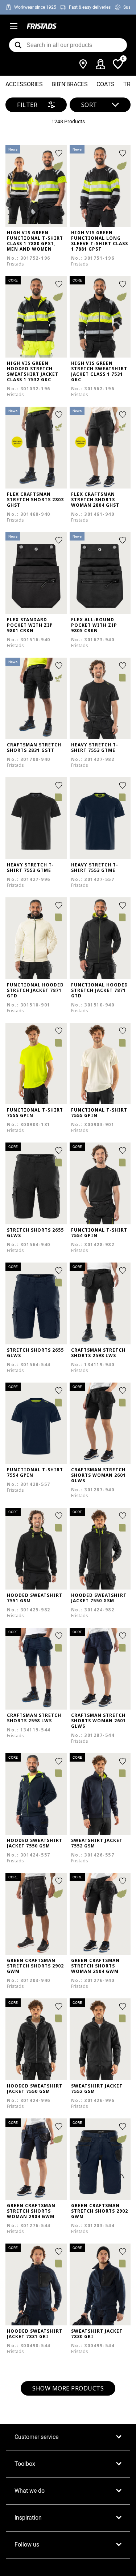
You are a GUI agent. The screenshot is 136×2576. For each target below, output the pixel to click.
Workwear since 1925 (35, 7)
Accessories (24, 84)
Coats (106, 84)
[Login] (100, 64)
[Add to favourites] (59, 153)
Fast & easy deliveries (90, 7)
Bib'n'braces (70, 84)
